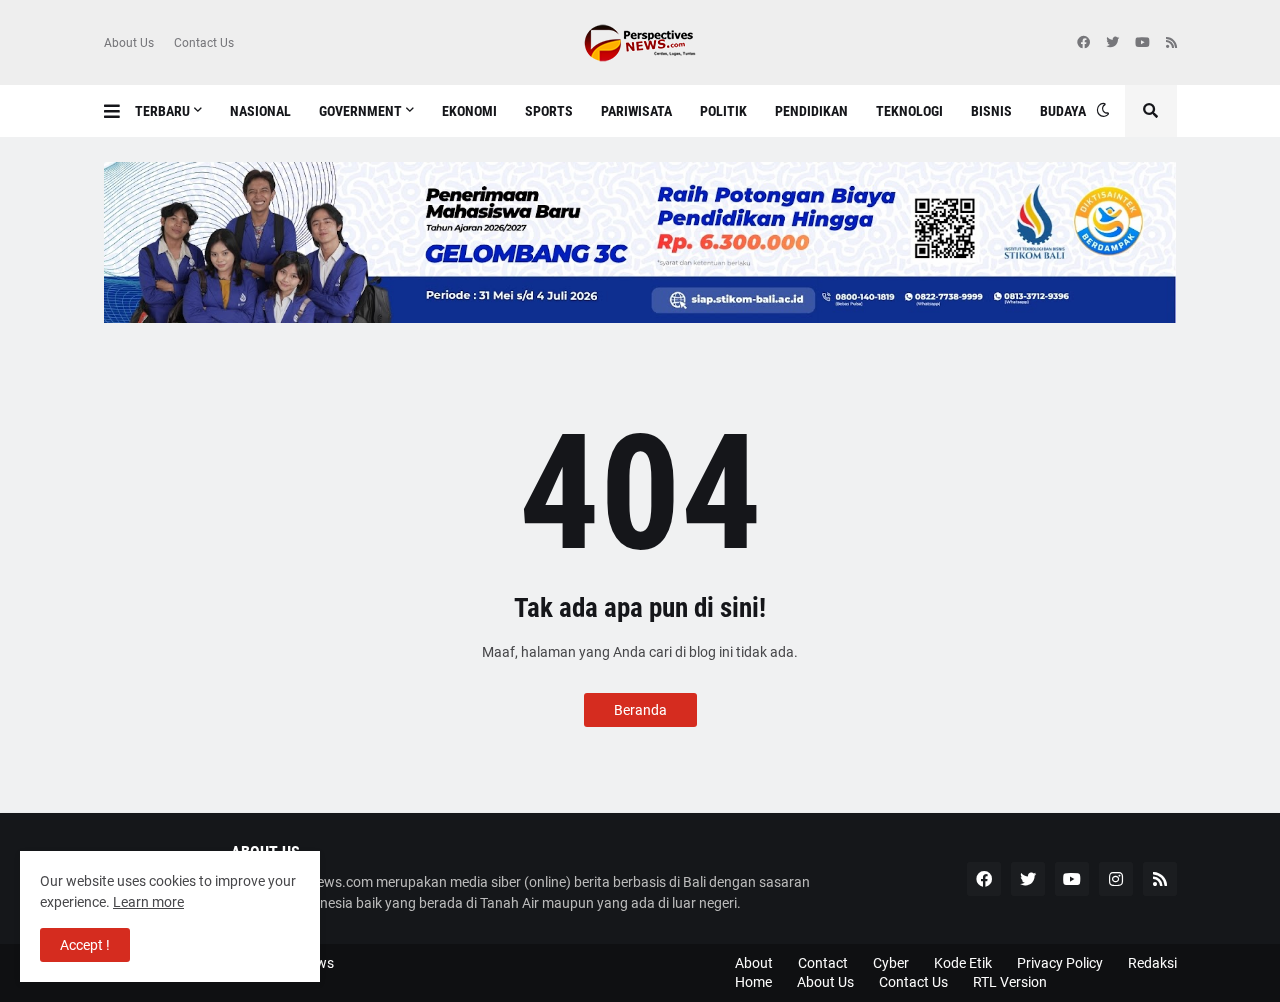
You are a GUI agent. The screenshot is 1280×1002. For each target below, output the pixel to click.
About (754, 963)
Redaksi (1152, 963)
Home (753, 982)
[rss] (1171, 43)
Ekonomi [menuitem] (469, 111)
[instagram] (1116, 879)
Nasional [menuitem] (260, 111)
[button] (119, 111)
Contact (823, 963)
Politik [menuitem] (723, 111)
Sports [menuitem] (549, 111)
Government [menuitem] (360, 111)
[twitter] (1112, 43)
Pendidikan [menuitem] (811, 111)
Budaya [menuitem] (1063, 111)
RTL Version (1010, 982)
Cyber (891, 963)
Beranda (640, 710)
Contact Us (204, 43)
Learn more (148, 902)
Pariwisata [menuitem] (636, 111)
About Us (129, 43)
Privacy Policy (1060, 963)
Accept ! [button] (85, 945)
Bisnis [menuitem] (991, 111)
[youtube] (1142, 43)
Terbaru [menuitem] (162, 111)
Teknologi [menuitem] (909, 111)
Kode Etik (963, 963)
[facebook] (1083, 43)
